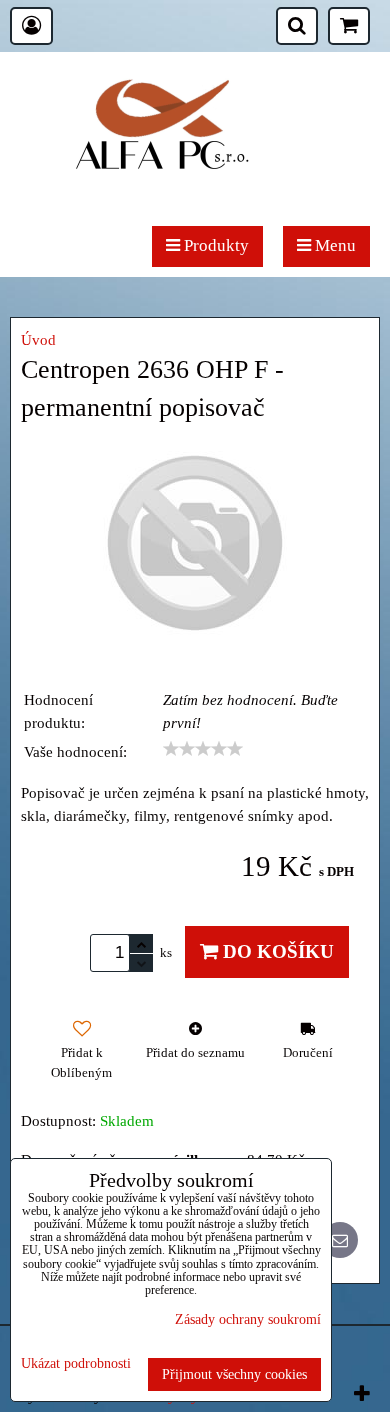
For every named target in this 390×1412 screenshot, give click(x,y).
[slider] (203, 749)
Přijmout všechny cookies (234, 1374)
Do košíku (276, 951)
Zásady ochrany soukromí (248, 1319)
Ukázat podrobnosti (76, 1363)
